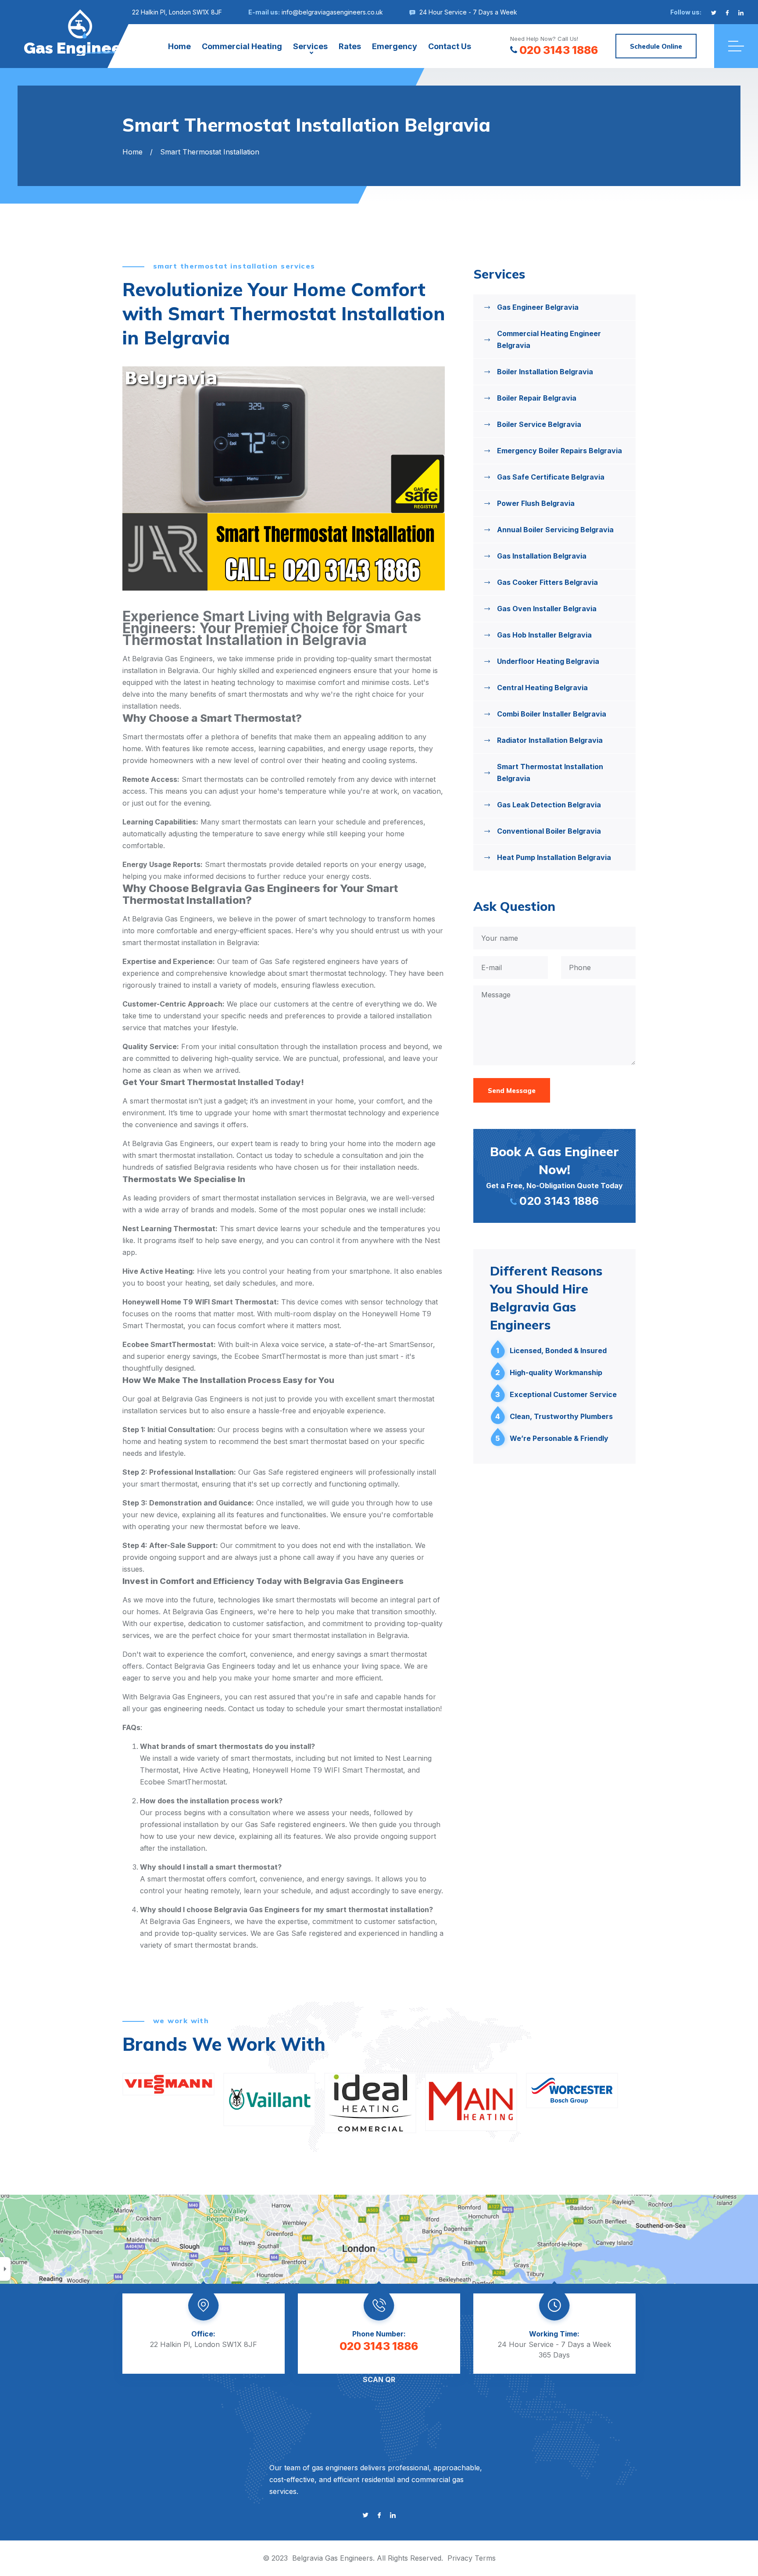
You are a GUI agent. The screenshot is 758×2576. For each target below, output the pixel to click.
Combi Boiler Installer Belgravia (552, 714)
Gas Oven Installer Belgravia (547, 609)
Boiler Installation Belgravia (545, 372)
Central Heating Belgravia (542, 688)
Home (179, 46)
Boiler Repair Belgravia (537, 398)
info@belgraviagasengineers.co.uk (332, 12)
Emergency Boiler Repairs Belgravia (560, 451)
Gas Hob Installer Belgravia (544, 635)
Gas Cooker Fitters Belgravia (547, 582)
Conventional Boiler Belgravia (549, 831)
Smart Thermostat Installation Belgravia (550, 772)
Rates (350, 46)
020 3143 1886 (559, 50)
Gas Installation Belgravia (542, 556)
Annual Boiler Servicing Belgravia (555, 530)
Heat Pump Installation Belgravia (554, 857)
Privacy (460, 2558)
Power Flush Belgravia (536, 503)
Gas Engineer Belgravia (538, 307)
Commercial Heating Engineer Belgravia (549, 339)
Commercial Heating (242, 46)
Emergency (395, 46)
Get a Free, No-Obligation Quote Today (554, 1175)
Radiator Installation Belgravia (550, 740)
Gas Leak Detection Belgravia (549, 805)
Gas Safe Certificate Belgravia (551, 477)
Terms (485, 2558)
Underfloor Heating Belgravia (548, 661)
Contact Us (450, 46)
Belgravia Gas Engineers (333, 2558)
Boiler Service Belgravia (539, 424)
